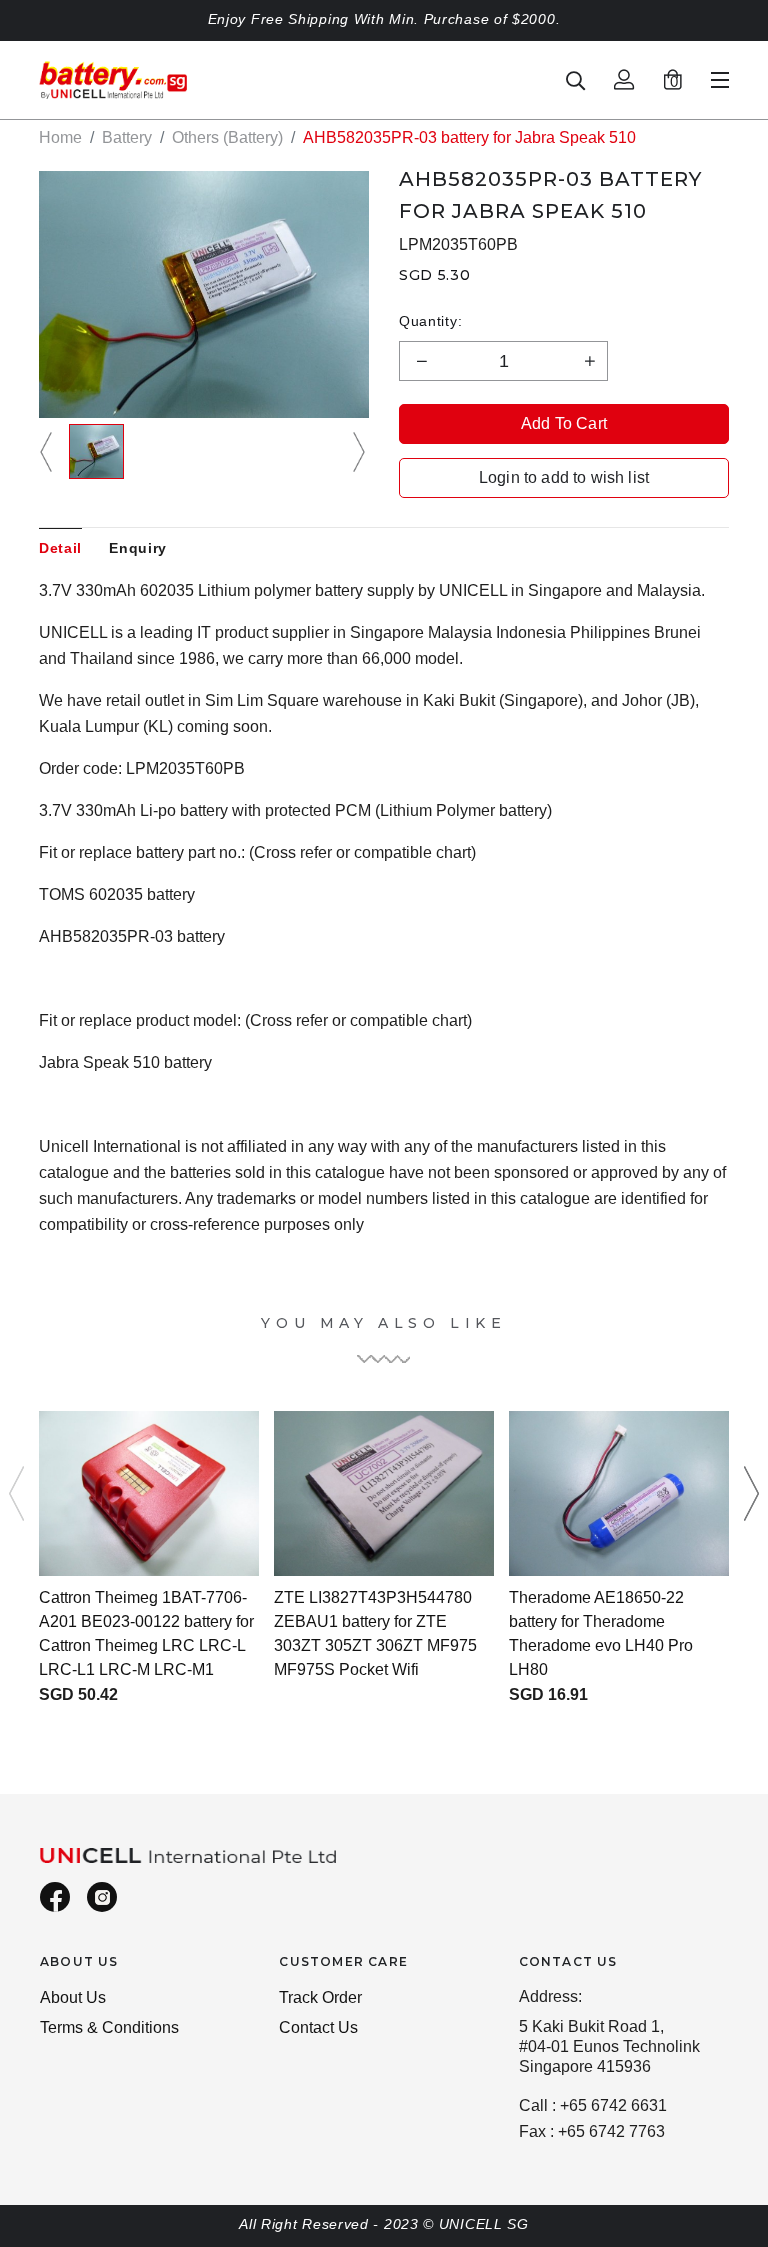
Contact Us (318, 2027)
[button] (49, 451)
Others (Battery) (227, 137)
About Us (73, 1997)
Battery (127, 137)
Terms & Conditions (109, 2027)
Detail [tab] (60, 548)
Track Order (320, 1997)
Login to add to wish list (564, 477)
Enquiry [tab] (138, 548)
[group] (96, 451)
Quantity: (430, 321)
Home (60, 137)
